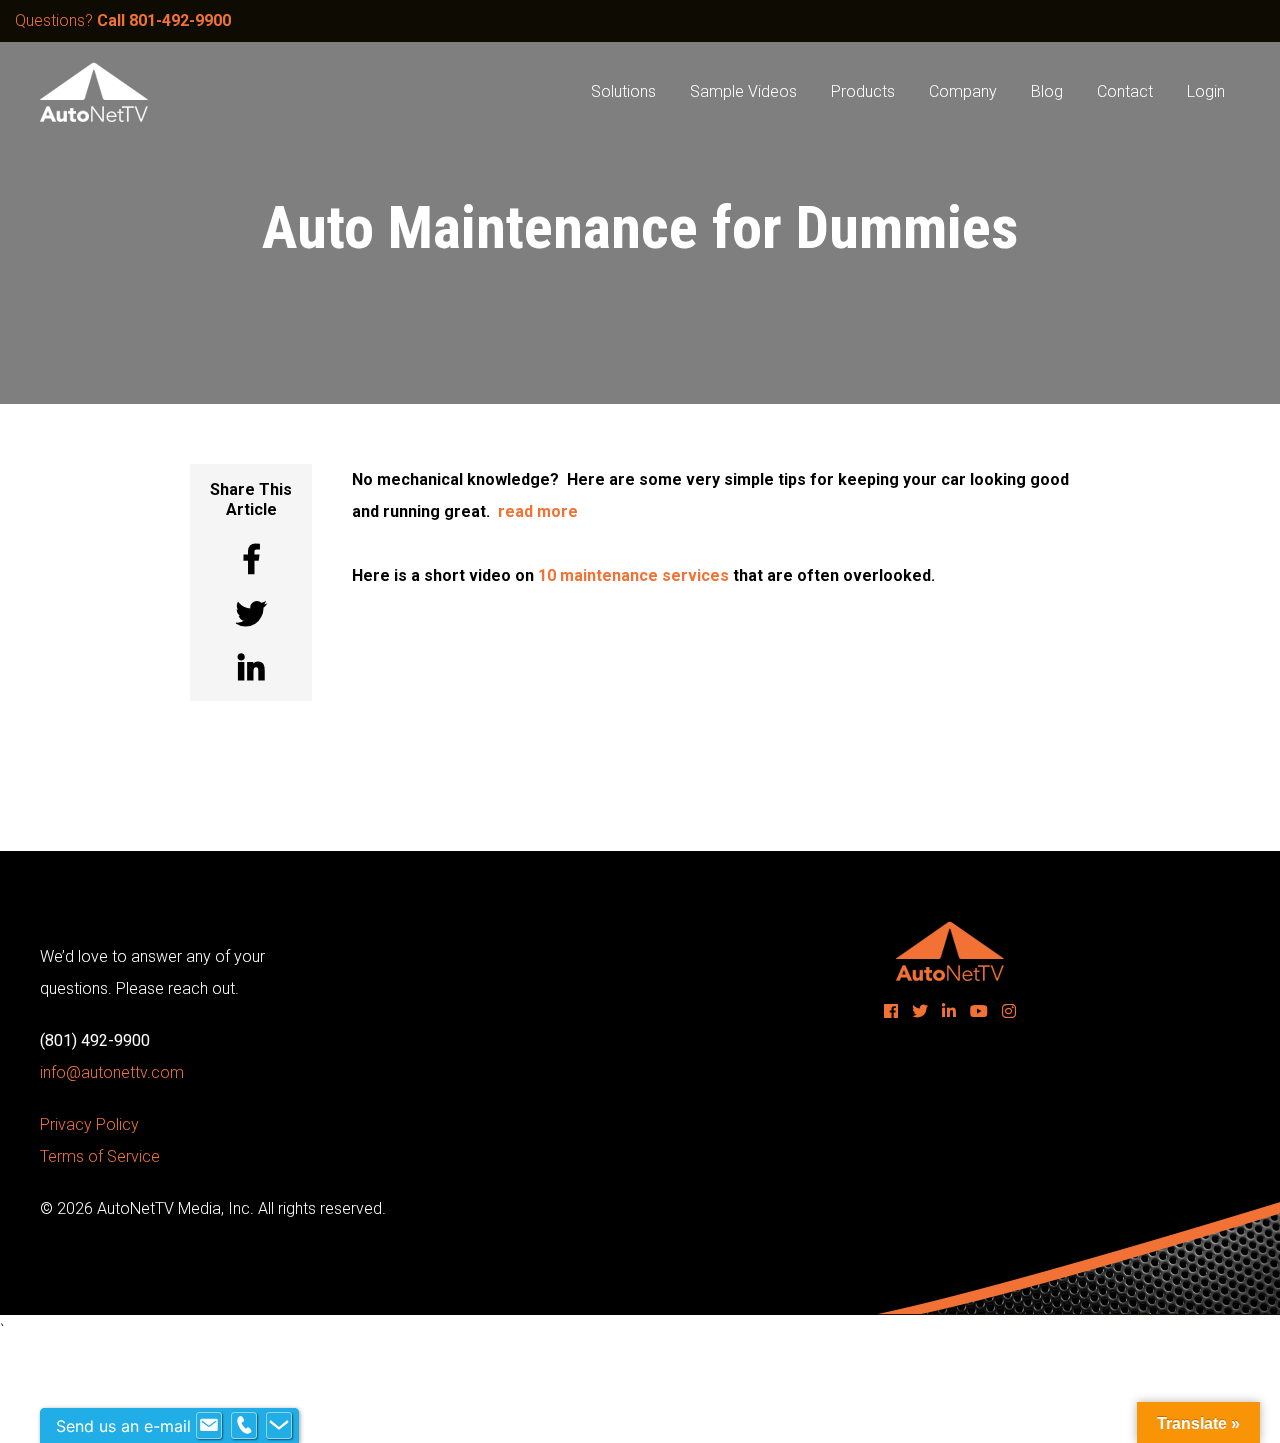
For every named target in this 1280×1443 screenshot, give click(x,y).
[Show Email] (209, 1426)
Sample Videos (743, 91)
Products (863, 91)
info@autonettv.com (112, 1072)
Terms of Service (100, 1156)
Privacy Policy (89, 1124)
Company (963, 91)
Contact (1125, 91)
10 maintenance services (633, 575)
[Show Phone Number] (244, 1426)
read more (538, 511)
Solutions (623, 91)
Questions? (123, 20)
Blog (1047, 91)
